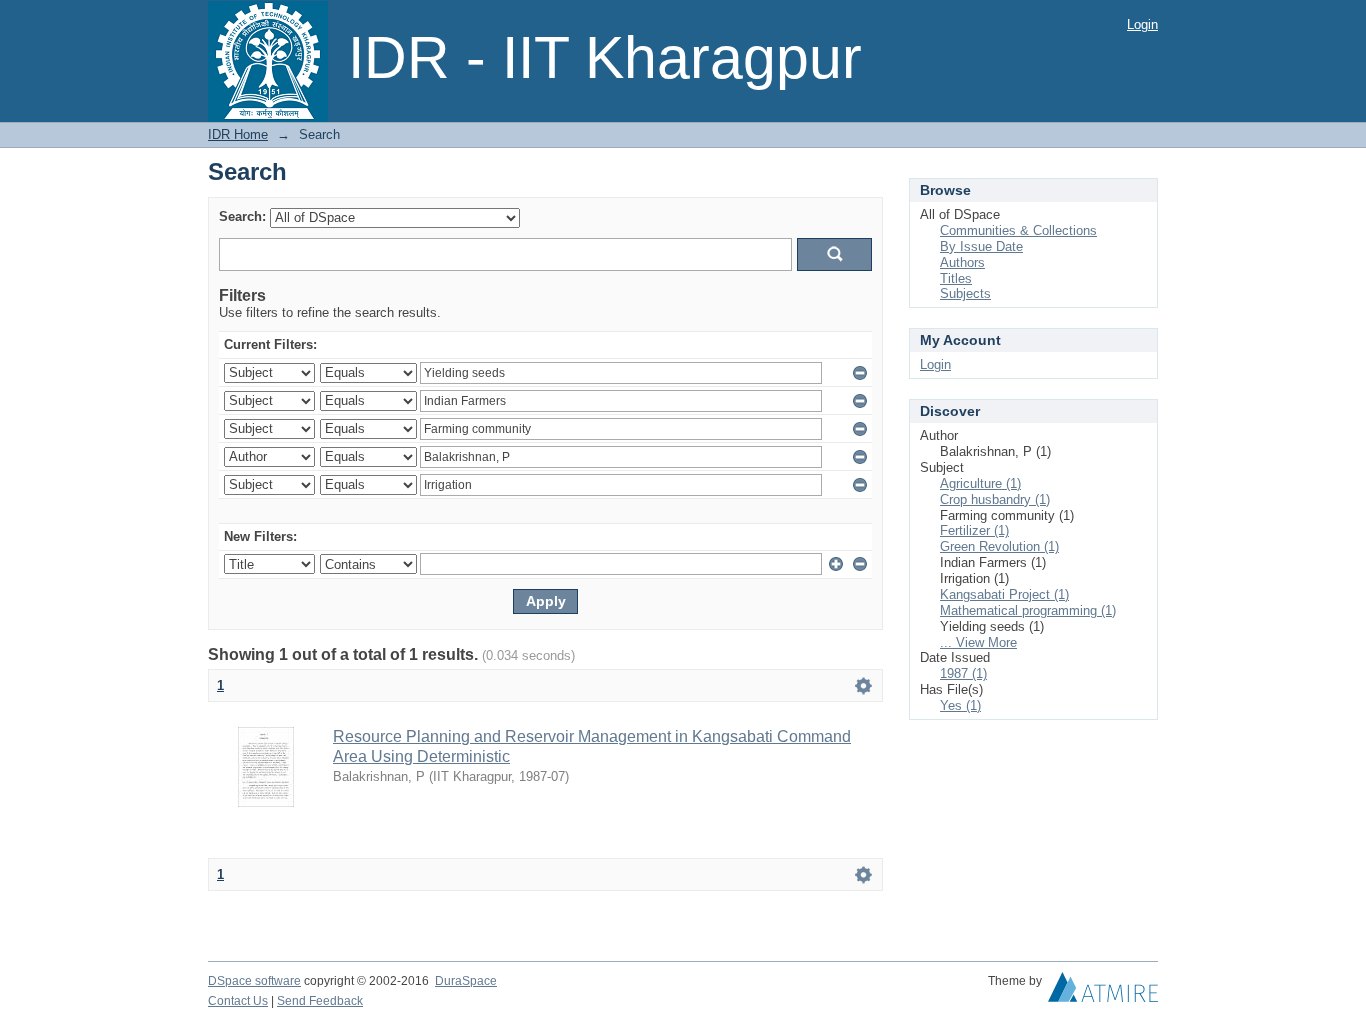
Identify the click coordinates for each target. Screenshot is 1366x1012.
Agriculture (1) (980, 483)
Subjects (965, 293)
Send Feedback (320, 1001)
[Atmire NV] (1103, 992)
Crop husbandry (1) (995, 499)
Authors (962, 262)
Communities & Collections (1018, 230)
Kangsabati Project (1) (1004, 594)
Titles (956, 278)
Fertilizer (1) (974, 530)
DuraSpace (466, 981)
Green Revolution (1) (999, 546)
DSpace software (254, 981)
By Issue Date (981, 246)
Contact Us (238, 1001)
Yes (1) (960, 705)
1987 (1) (963, 673)
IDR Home (238, 134)
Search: (242, 216)
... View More (978, 642)
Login (1142, 24)
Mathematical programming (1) (1028, 610)
